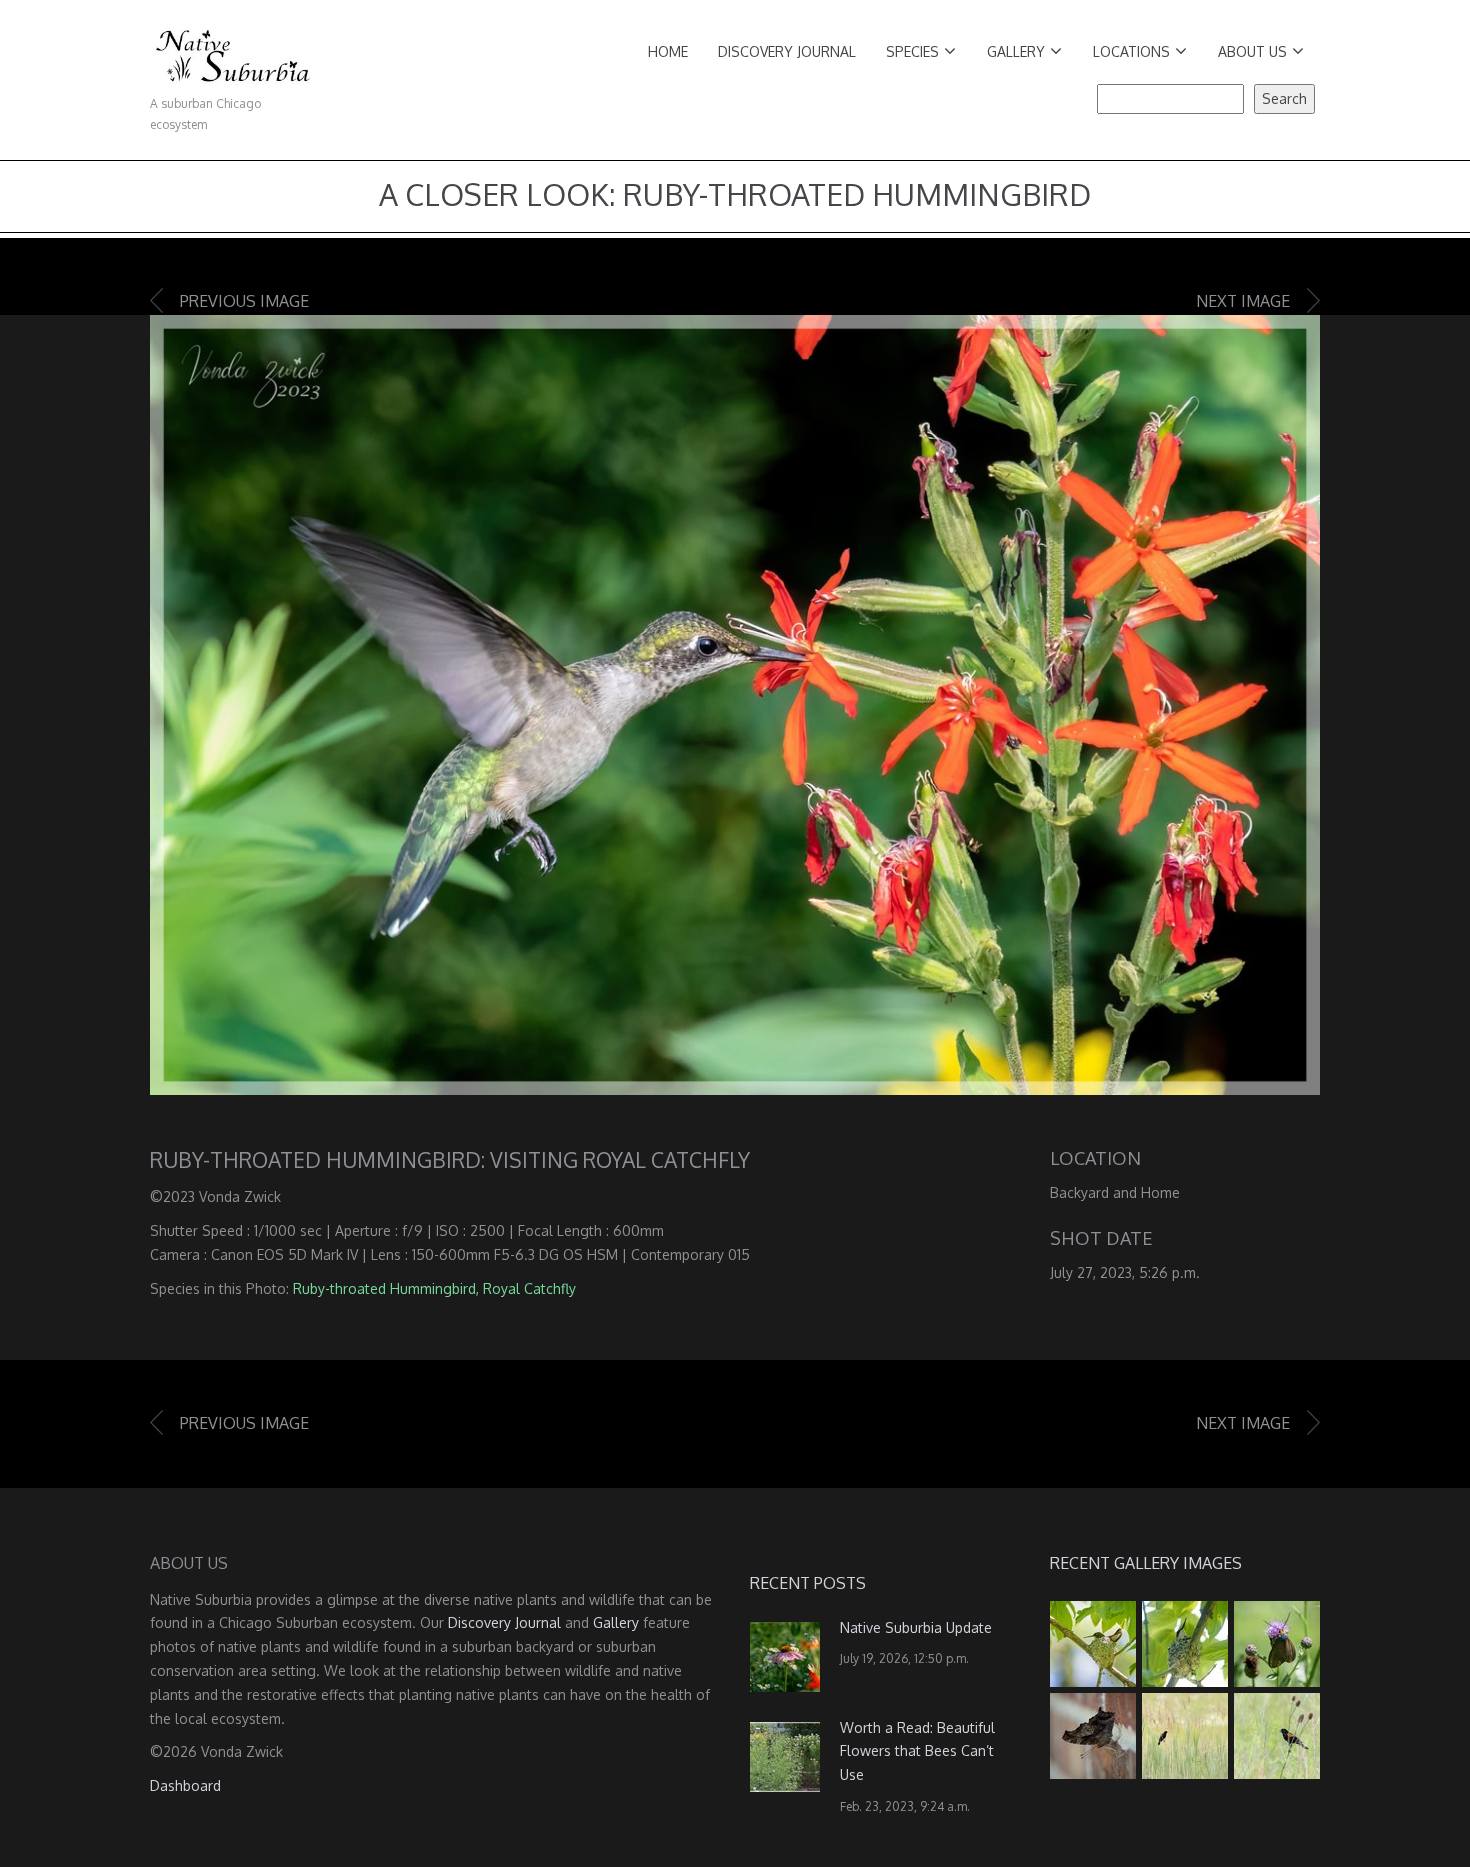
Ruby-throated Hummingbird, (386, 1288)
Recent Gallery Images (1146, 1563)
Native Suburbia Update (916, 1627)
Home (668, 51)
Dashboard (185, 1785)
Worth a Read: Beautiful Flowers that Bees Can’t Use (917, 1751)
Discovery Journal (787, 51)
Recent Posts (808, 1583)
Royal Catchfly (529, 1288)
